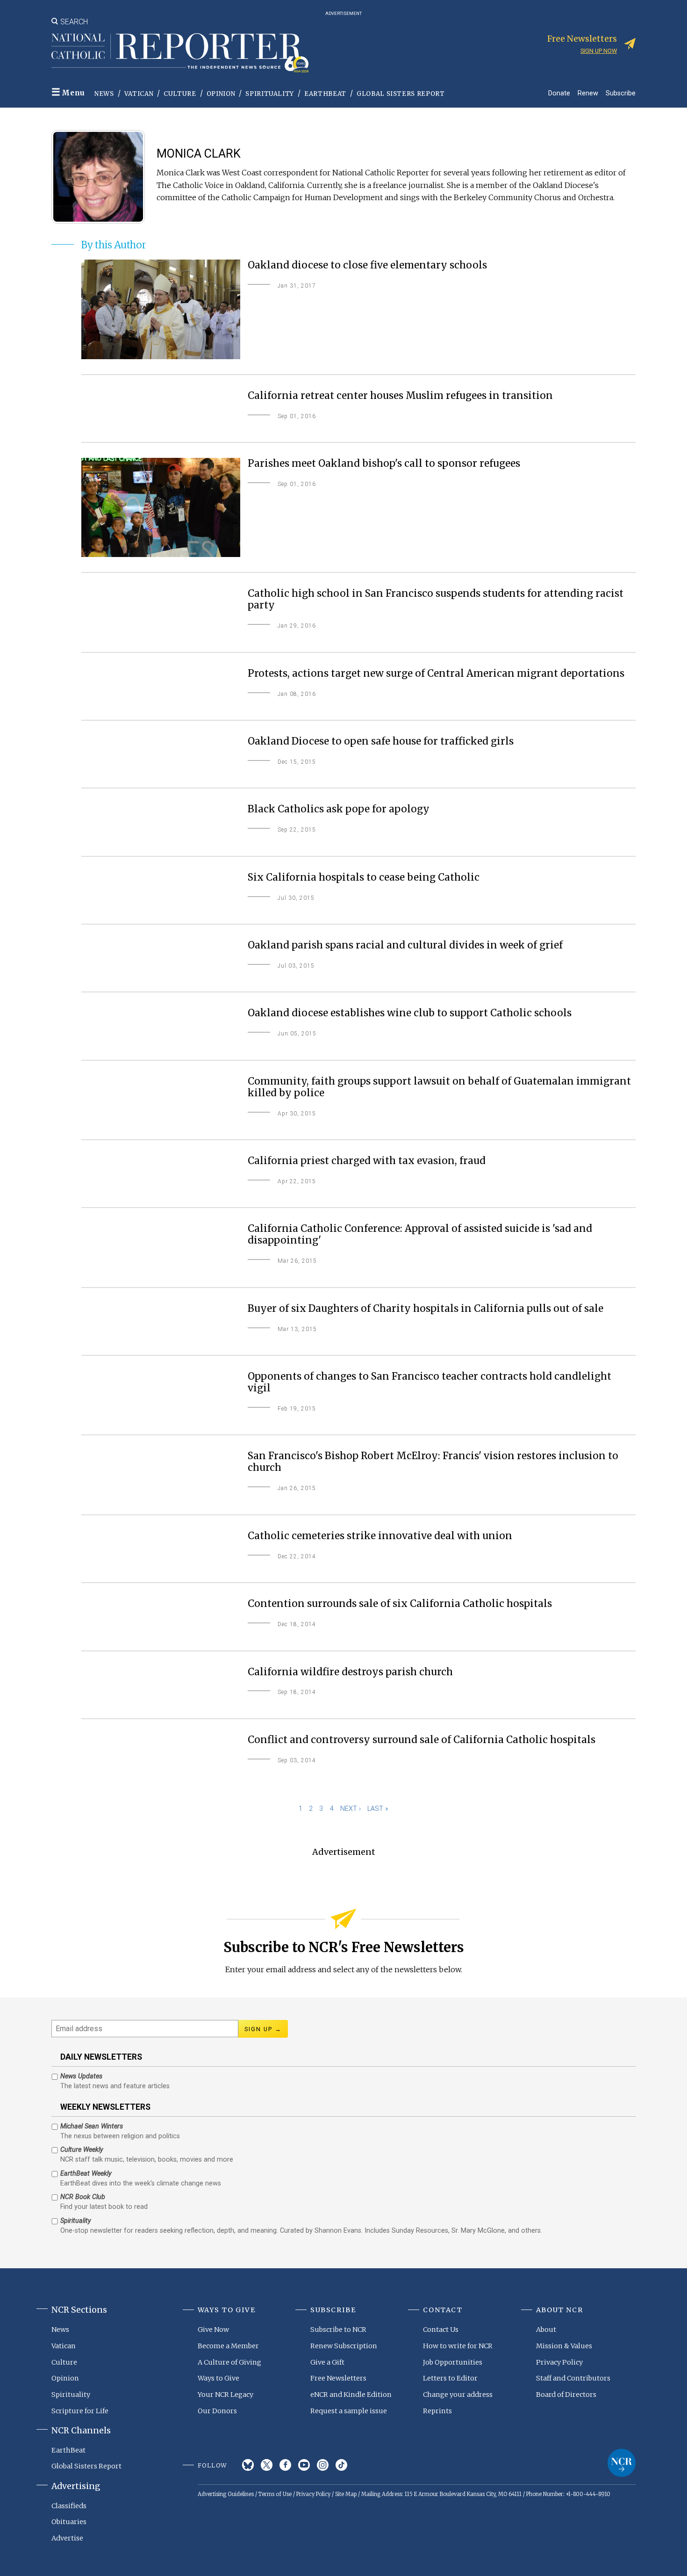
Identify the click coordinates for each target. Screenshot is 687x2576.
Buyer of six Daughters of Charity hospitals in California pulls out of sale (426, 1309)
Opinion (221, 94)
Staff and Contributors (573, 2378)
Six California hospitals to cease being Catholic (364, 878)
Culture (180, 94)
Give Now (213, 2330)
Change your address (458, 2395)
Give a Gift (327, 2362)
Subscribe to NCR (338, 2330)
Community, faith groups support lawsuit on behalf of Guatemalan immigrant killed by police (439, 1087)
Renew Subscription (344, 2346)
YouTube (304, 2465)
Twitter (267, 2465)
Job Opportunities (453, 2362)
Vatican (139, 94)
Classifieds (69, 2506)
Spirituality (270, 94)
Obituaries (69, 2522)
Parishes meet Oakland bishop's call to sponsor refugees (384, 464)
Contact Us (441, 2330)
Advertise (67, 2538)
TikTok (341, 2465)
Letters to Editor (450, 2378)
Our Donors (217, 2411)
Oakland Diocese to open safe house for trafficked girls (381, 742)
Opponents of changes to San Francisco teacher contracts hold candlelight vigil (429, 1382)
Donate (559, 93)
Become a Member (228, 2346)
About (546, 2330)
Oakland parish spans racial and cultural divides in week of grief (405, 945)
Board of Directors (566, 2395)
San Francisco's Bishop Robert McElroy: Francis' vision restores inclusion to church (433, 1462)
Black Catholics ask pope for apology (339, 809)
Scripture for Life (80, 2411)
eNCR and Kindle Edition (351, 2395)
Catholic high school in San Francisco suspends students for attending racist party (436, 600)
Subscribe (621, 93)
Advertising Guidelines (226, 2494)
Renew (588, 93)
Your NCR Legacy (225, 2395)
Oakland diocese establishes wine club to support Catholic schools (410, 1013)
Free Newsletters (338, 2378)
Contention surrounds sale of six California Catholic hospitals (400, 1604)
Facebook (285, 2465)
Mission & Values (564, 2346)
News (104, 94)
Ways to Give (218, 2378)
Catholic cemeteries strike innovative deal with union (380, 1536)
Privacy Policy (559, 2362)
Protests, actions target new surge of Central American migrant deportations (436, 674)
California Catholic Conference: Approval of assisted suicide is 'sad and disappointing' (420, 1235)
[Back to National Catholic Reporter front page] (180, 53)
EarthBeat (325, 94)
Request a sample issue (349, 2411)
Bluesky (248, 2465)
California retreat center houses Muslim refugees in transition (400, 396)
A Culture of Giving (229, 2362)
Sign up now (599, 51)
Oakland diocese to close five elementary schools (367, 265)
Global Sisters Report (401, 94)
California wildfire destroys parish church (350, 1672)
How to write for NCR (458, 2346)
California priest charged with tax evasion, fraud (367, 1161)
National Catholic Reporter (622, 2463)
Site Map (346, 2494)
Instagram (323, 2465)
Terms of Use (275, 2494)
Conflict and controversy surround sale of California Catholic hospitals (422, 1740)
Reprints (437, 2411)
